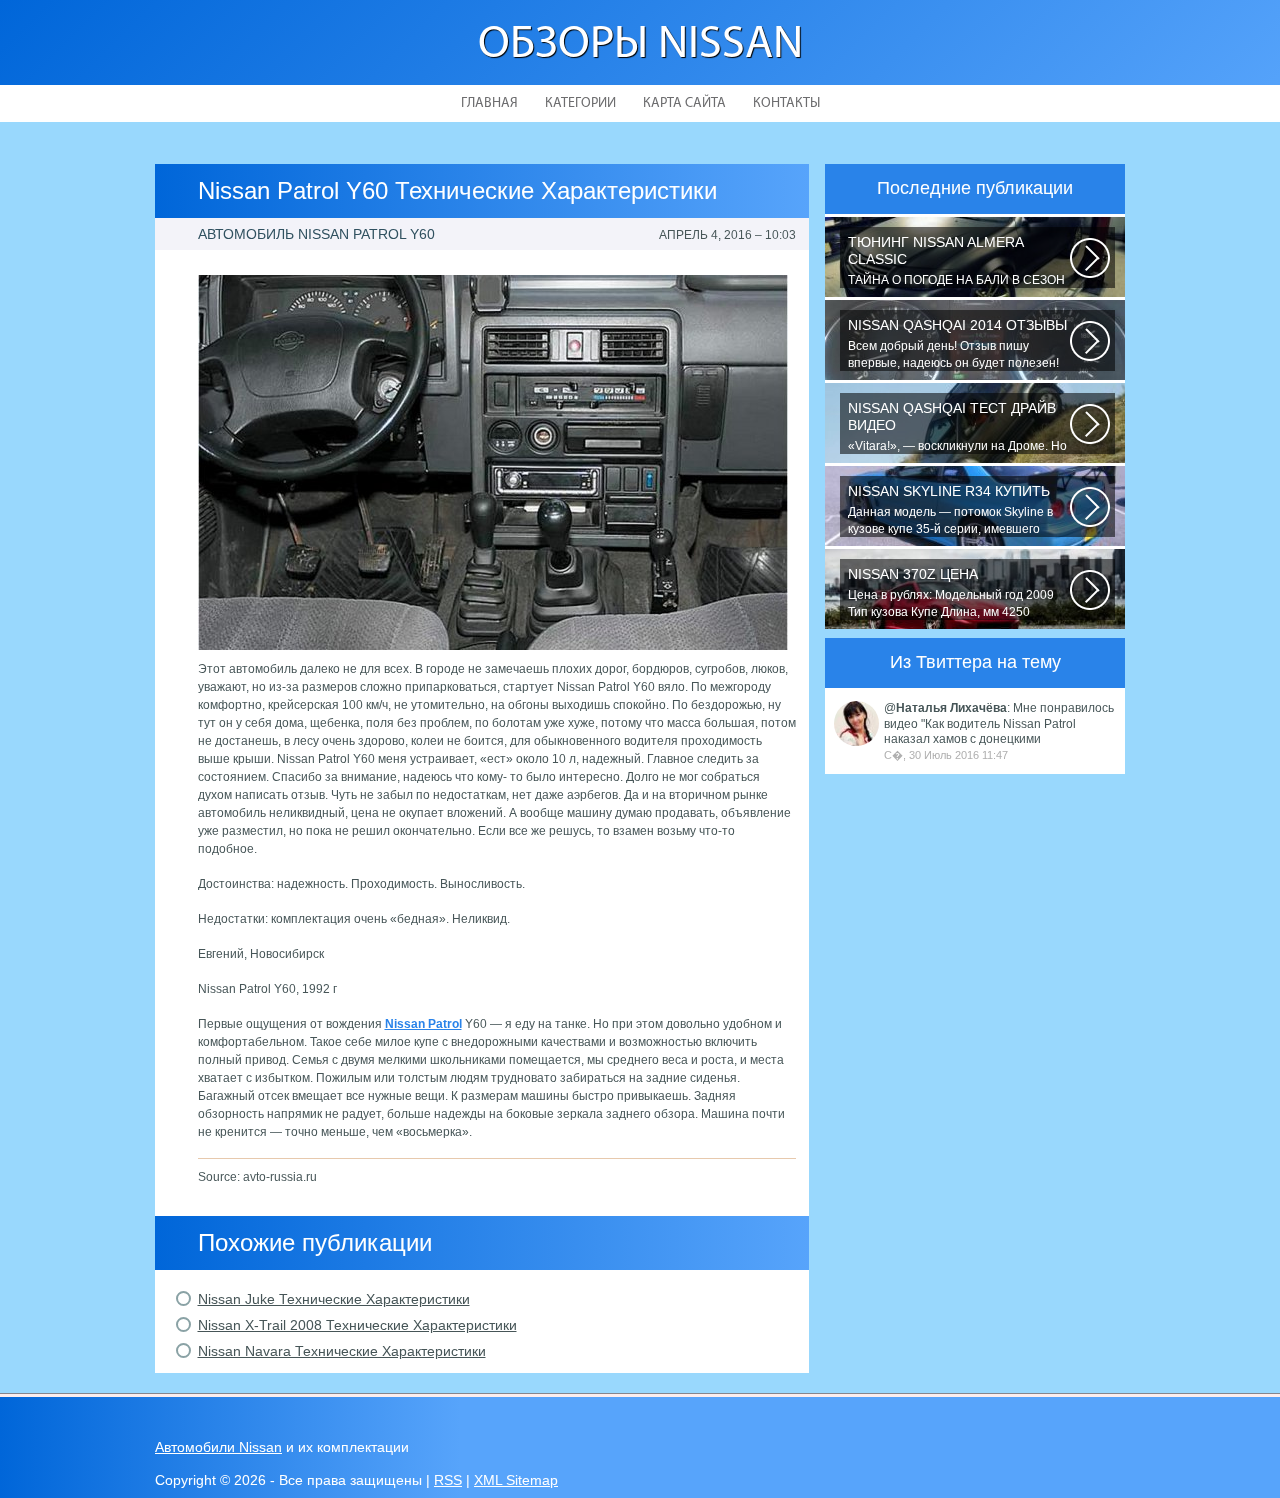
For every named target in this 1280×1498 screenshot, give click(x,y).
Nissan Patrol (423, 1024)
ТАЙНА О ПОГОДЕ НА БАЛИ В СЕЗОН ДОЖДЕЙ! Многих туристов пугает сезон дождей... (956, 261)
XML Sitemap (516, 1480)
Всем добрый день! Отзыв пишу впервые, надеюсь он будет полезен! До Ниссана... (957, 344)
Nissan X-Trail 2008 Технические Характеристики (357, 1325)
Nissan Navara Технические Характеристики (342, 1351)
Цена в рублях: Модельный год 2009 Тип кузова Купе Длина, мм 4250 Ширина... (951, 593)
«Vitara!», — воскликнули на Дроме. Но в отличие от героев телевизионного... (957, 427)
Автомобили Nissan (218, 1447)
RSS (448, 1480)
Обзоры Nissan (640, 45)
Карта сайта (684, 103)
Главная (489, 103)
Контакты (786, 103)
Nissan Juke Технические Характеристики (334, 1299)
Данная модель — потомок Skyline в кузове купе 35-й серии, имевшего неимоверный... (950, 510)
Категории (580, 103)
